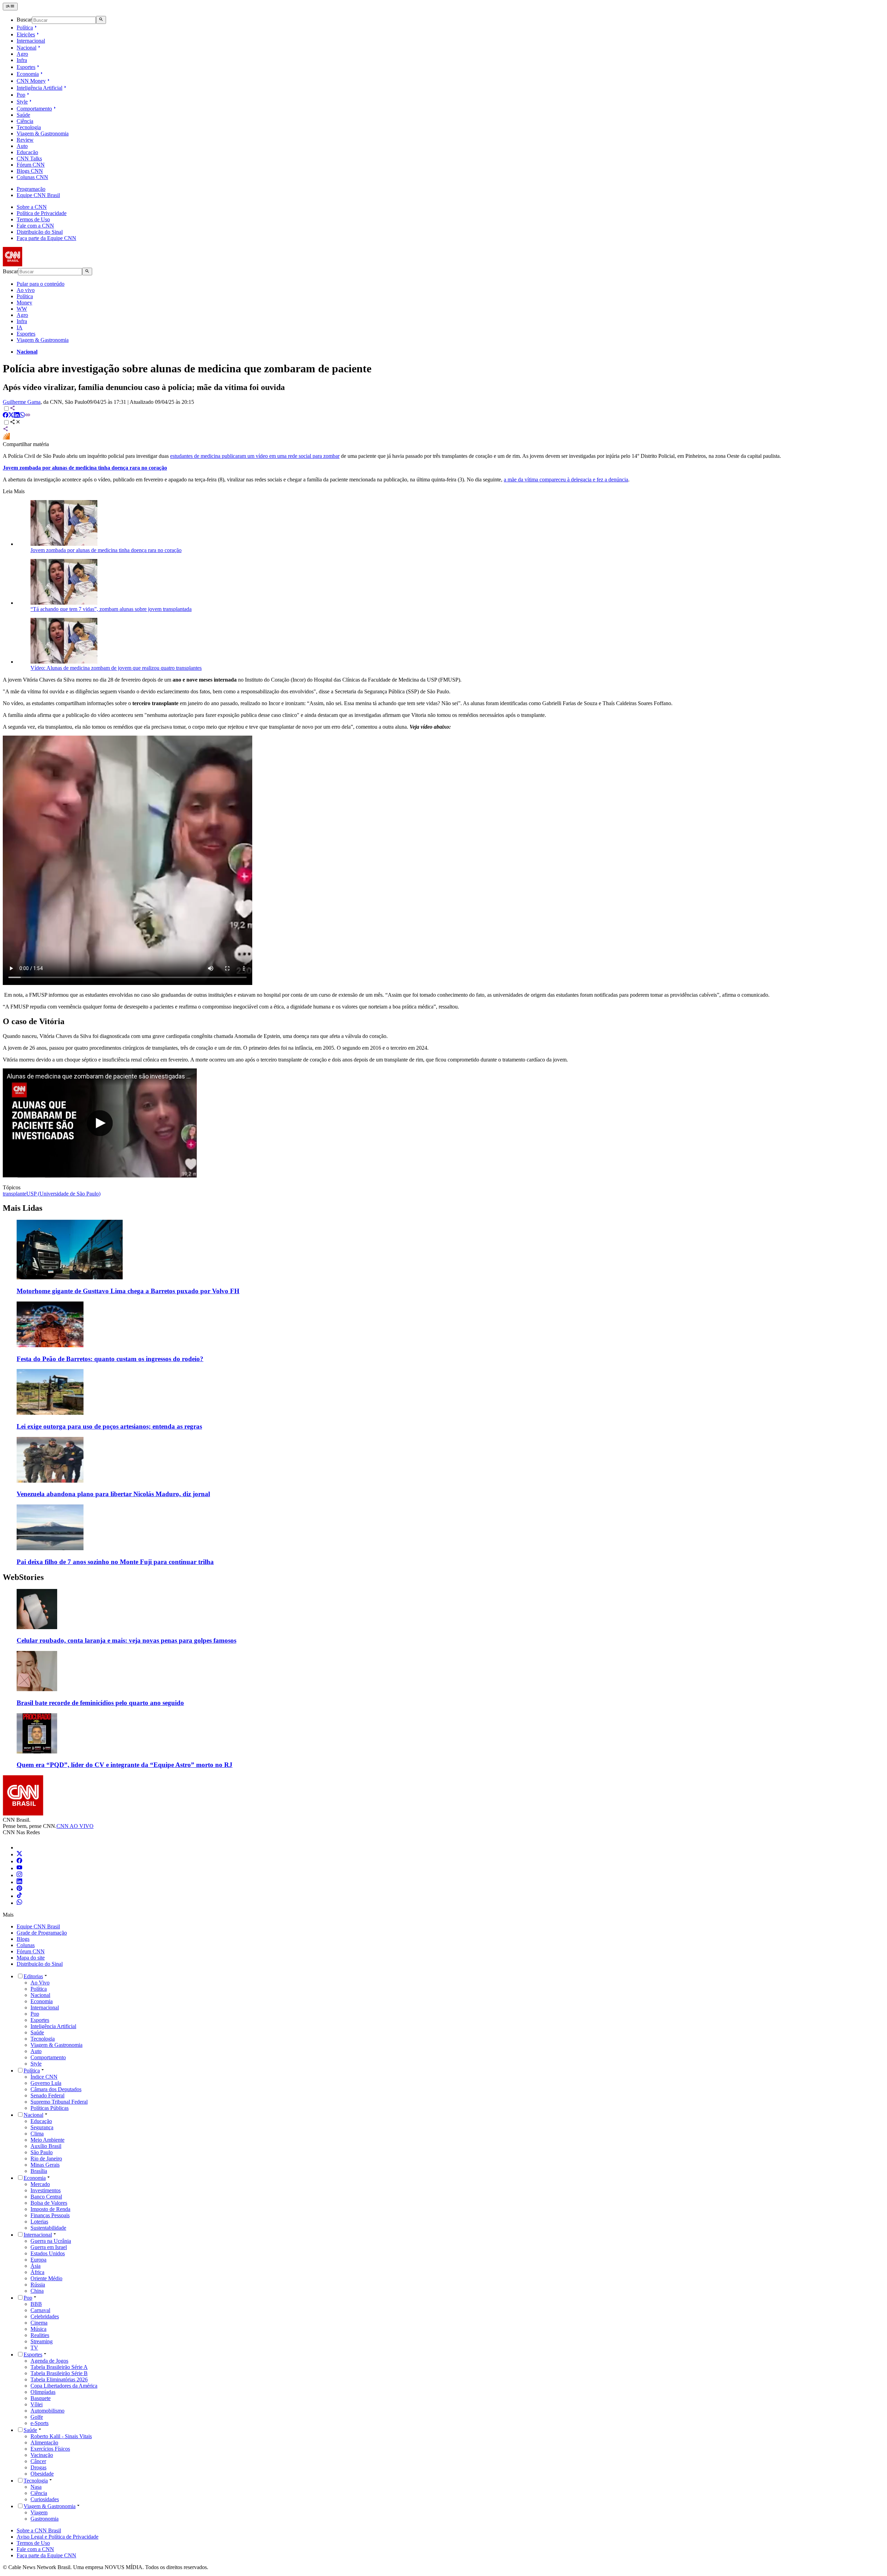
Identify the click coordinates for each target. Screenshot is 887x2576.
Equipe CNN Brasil (38, 195)
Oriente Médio (46, 2278)
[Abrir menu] (10, 7)
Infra (22, 60)
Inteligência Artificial (39, 88)
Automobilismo (47, 2411)
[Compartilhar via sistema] (6, 430)
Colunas (26, 1945)
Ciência (25, 121)
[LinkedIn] (19, 1882)
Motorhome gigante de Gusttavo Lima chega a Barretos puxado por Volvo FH (128, 1291)
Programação (31, 189)
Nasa (36, 2487)
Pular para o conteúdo (41, 284)
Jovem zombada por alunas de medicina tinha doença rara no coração (106, 550)
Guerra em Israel (49, 2247)
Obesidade (42, 2474)
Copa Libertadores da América (64, 2386)
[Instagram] (19, 1875)
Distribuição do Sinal (40, 232)
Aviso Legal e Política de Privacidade (58, 2537)
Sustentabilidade (48, 2228)
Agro (22, 54)
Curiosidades (45, 2499)
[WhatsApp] (19, 1903)
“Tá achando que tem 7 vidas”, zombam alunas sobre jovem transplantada (111, 609)
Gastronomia (45, 2519)
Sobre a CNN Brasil (39, 2530)
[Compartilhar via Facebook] (6, 416)
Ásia (36, 2266)
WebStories (23, 1577)
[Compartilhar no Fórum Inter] (6, 438)
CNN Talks (29, 158)
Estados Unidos (48, 2253)
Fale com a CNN (35, 226)
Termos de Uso (33, 219)
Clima (37, 2134)
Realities (40, 2335)
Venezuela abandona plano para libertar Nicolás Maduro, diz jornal (113, 1494)
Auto (22, 146)
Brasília (39, 2171)
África (37, 2272)
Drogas (38, 2467)
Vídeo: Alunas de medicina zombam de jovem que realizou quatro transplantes (116, 668)
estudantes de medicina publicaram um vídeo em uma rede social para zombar (255, 456)
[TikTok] (19, 1896)
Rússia (38, 2285)
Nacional (27, 48)
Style (22, 102)
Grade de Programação (42, 1933)
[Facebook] (19, 1861)
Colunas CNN (32, 177)
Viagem (39, 2512)
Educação (27, 152)
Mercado (40, 2184)
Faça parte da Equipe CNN (46, 238)
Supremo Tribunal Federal (59, 2102)
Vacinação (42, 2455)
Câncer (38, 2461)
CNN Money (31, 81)
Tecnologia (29, 127)
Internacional (31, 41)
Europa (38, 2260)
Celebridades (45, 2316)
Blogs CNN (30, 171)
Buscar (24, 20)
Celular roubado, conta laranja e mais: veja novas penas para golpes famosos (126, 1640)
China (37, 2291)
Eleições (26, 34)
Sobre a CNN (32, 207)
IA (20, 327)
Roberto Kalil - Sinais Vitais (61, 2436)
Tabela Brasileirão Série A (59, 2367)
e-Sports (39, 2423)
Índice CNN (44, 2077)
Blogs (23, 1939)
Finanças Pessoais (50, 2215)
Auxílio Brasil (46, 2146)
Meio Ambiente (47, 2140)
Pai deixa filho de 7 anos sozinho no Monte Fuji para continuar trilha (115, 1562)
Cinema (39, 2323)
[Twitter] (19, 1854)
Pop (21, 95)
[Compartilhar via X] (11, 416)
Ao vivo (26, 290)
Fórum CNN (31, 165)
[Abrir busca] (101, 20)
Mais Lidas (23, 1208)
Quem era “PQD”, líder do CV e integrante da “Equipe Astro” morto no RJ (125, 1765)
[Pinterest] (19, 1889)
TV (34, 2348)
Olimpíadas (43, 2392)
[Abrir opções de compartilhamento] (15, 423)
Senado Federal (47, 2095)
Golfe (37, 2417)
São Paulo (42, 2152)
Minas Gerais (45, 2165)
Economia (28, 74)
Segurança (42, 2127)
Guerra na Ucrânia (51, 2241)
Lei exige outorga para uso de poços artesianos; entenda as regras (109, 1426)
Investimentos (46, 2190)
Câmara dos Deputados (56, 2089)
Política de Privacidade (42, 213)
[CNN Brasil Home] (41, 264)
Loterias (39, 2222)
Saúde (23, 115)
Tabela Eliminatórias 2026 (59, 2379)
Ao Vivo (40, 1983)
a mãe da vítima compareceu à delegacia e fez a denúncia (566, 479)
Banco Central (46, 2197)
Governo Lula (46, 2083)
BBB (36, 2304)
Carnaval (40, 2310)
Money (24, 303)
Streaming (42, 2341)
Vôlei (37, 2404)
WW (22, 309)
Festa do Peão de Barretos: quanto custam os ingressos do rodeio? (110, 1359)
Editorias (33, 1976)
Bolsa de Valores (49, 2203)
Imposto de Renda (50, 2209)
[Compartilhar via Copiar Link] (28, 416)
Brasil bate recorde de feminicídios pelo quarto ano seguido (100, 1703)
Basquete (41, 2398)
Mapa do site (31, 1958)
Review (25, 140)
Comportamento (34, 109)
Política (25, 28)
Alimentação (44, 2442)
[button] (443, 1617)
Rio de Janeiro (46, 2158)
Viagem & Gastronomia (43, 134)
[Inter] (21, 1847)
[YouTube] (19, 1868)
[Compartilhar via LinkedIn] (17, 416)
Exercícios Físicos (50, 2449)
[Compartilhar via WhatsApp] (22, 416)
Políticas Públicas (50, 2108)
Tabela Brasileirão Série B (59, 2373)
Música (38, 2329)
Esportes (26, 67)
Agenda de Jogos (49, 2361)
